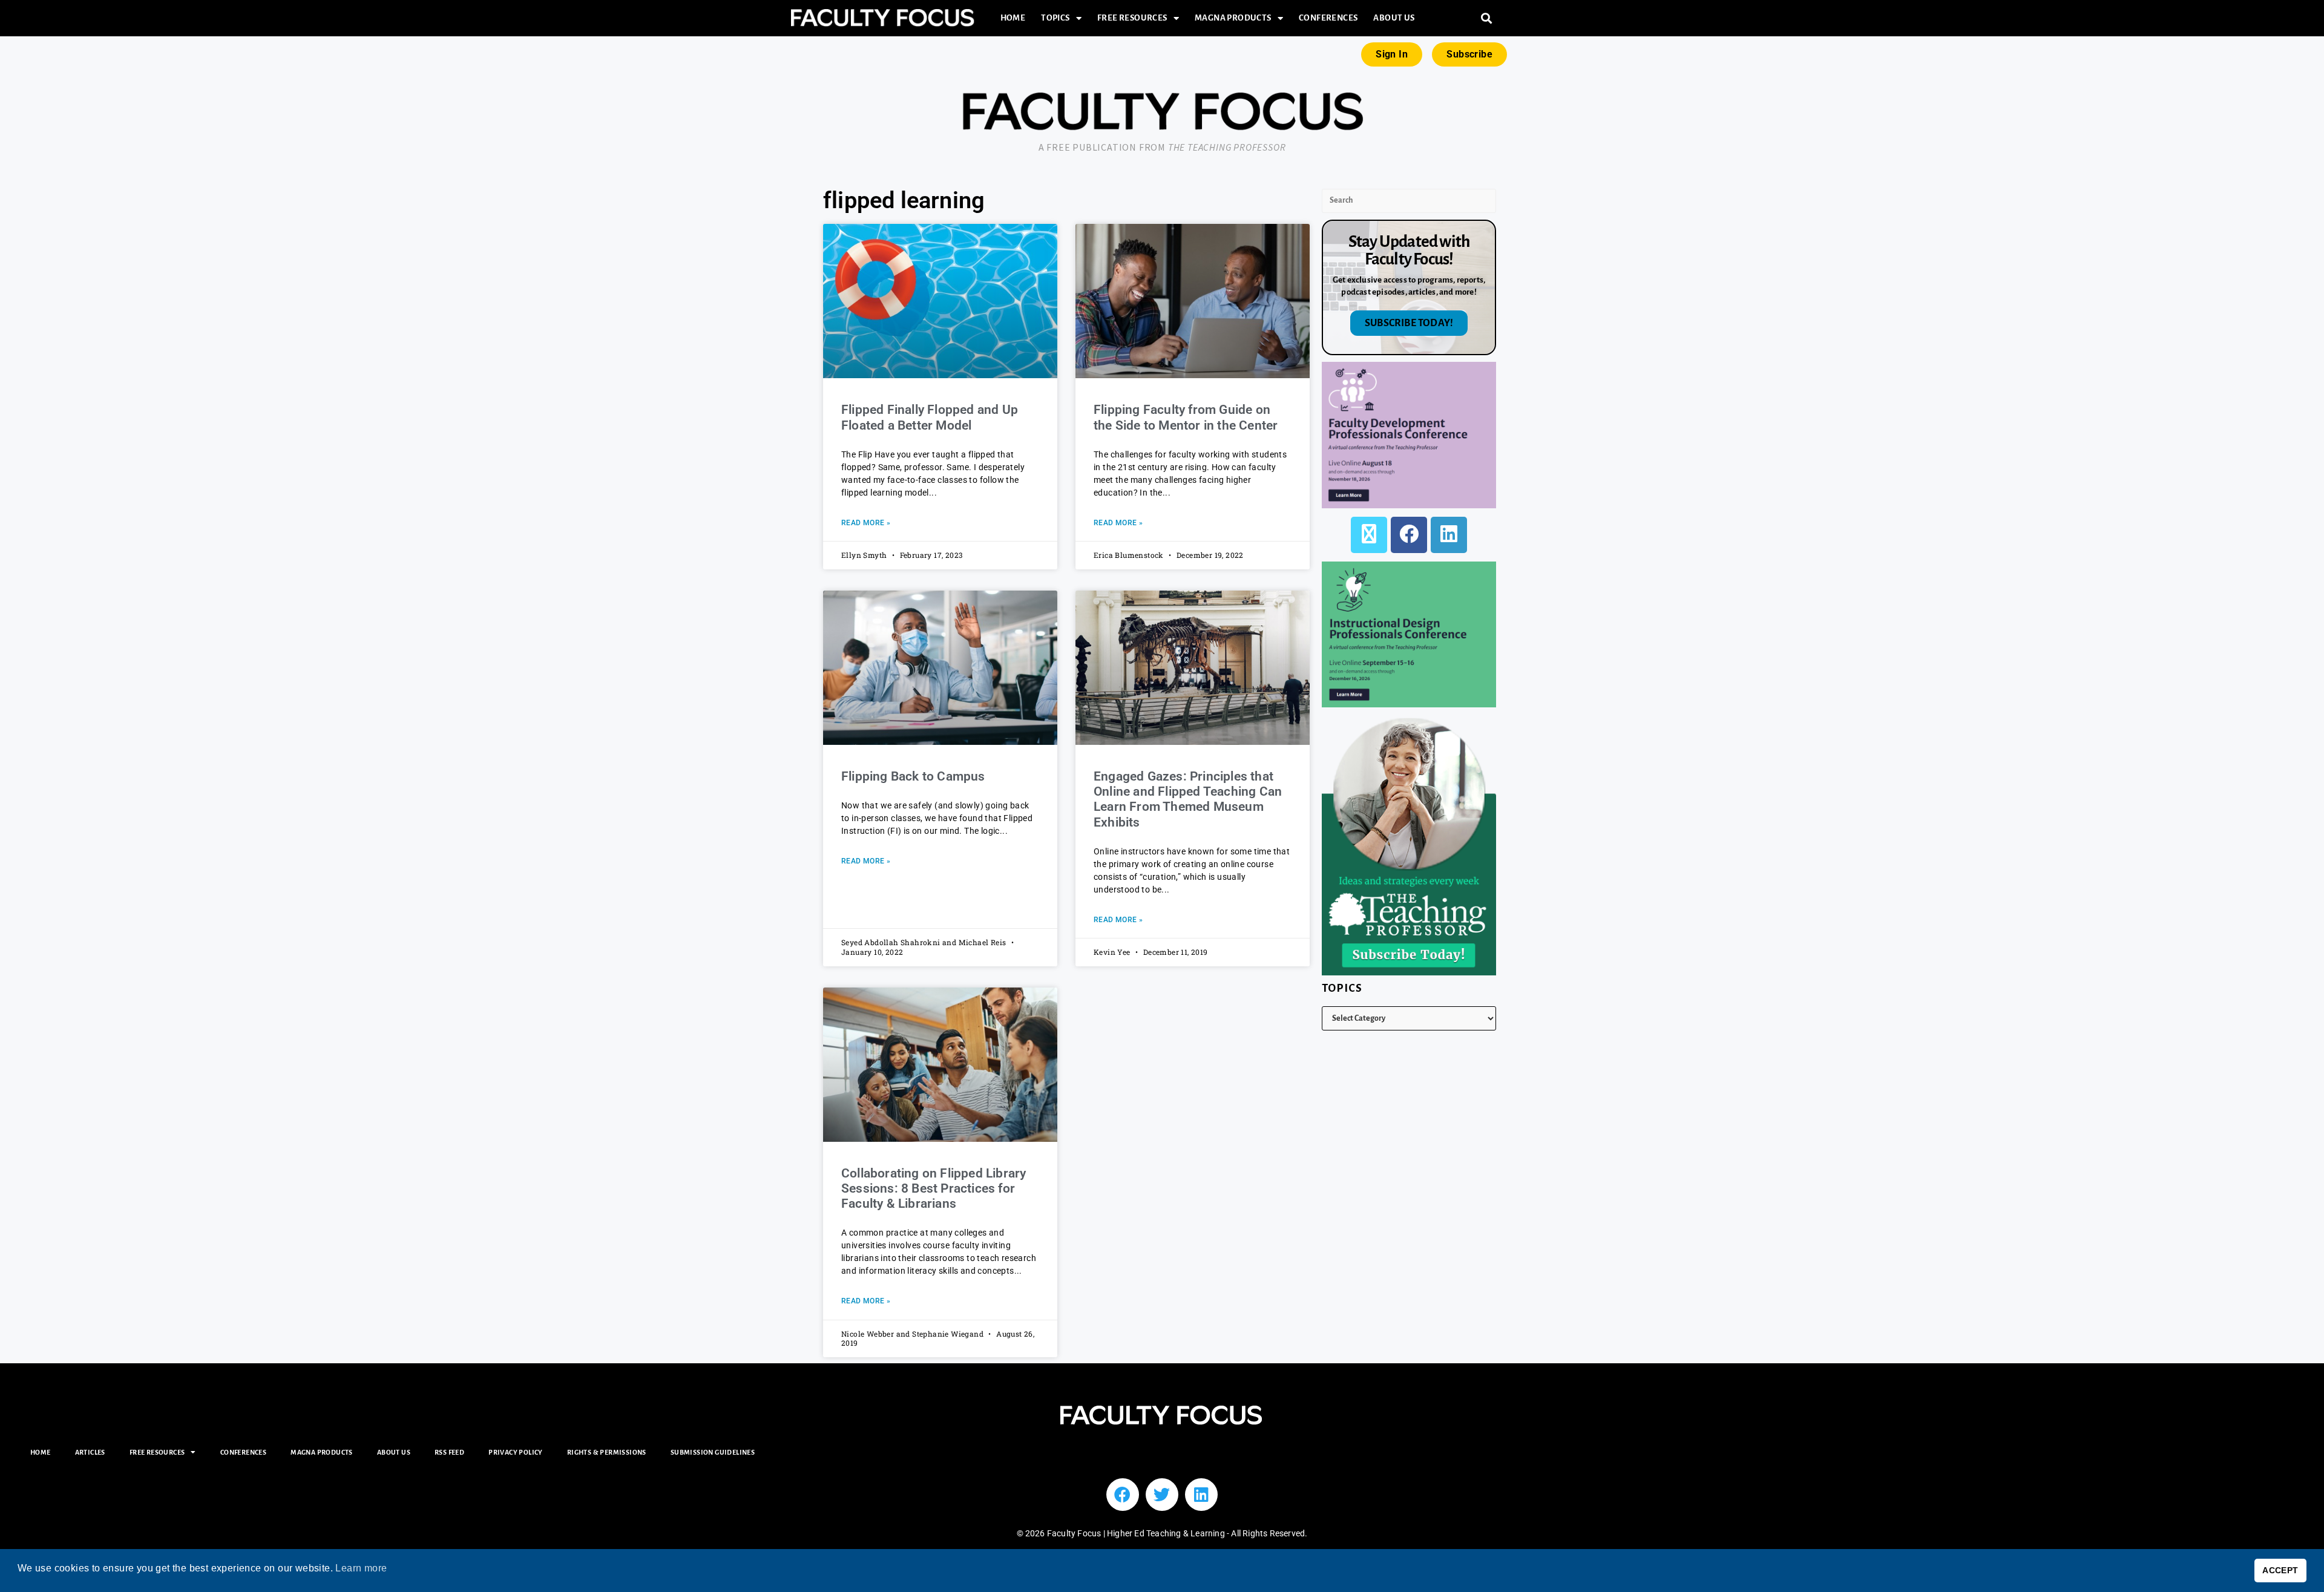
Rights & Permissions (607, 1452)
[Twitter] (1162, 1495)
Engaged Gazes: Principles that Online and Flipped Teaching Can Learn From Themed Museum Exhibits (1188, 799)
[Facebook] (1409, 535)
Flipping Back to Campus (913, 776)
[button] (1487, 18)
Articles (90, 1452)
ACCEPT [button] (2280, 1570)
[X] (1369, 535)
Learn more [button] (361, 1568)
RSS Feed (449, 1452)
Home (1013, 18)
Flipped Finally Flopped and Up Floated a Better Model (930, 417)
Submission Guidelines (713, 1452)
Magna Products (1233, 18)
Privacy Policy (516, 1452)
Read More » (866, 523)
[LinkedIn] (1449, 535)
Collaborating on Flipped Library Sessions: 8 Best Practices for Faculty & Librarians (934, 1188)
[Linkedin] (1201, 1495)
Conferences (1328, 18)
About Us (1394, 18)
